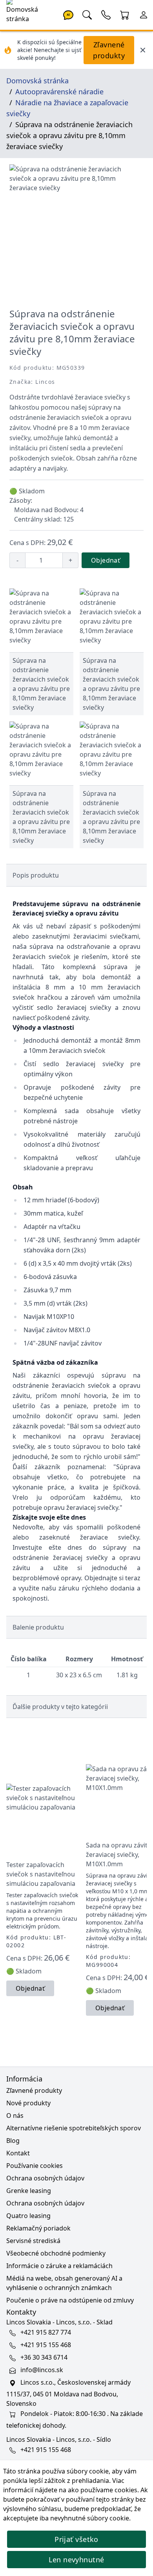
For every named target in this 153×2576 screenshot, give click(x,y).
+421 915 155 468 (46, 2345)
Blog (13, 2141)
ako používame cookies (103, 2490)
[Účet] (144, 14)
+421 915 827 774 (46, 2332)
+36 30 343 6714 (44, 2357)
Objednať (106, 560)
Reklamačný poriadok (38, 2228)
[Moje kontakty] (106, 14)
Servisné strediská (33, 2241)
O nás (15, 2115)
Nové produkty (28, 2103)
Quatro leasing (28, 2216)
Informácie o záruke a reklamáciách (59, 2266)
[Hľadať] (87, 14)
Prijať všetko (76, 2539)
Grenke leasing (29, 2191)
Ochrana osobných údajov (45, 2178)
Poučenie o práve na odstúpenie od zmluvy (70, 2300)
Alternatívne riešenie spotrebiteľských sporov (74, 2128)
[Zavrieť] (143, 50)
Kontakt (18, 2153)
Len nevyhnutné (76, 2560)
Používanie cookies (35, 2166)
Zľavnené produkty (109, 50)
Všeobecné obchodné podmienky (56, 2253)
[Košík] (125, 14)
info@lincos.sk (42, 2370)
